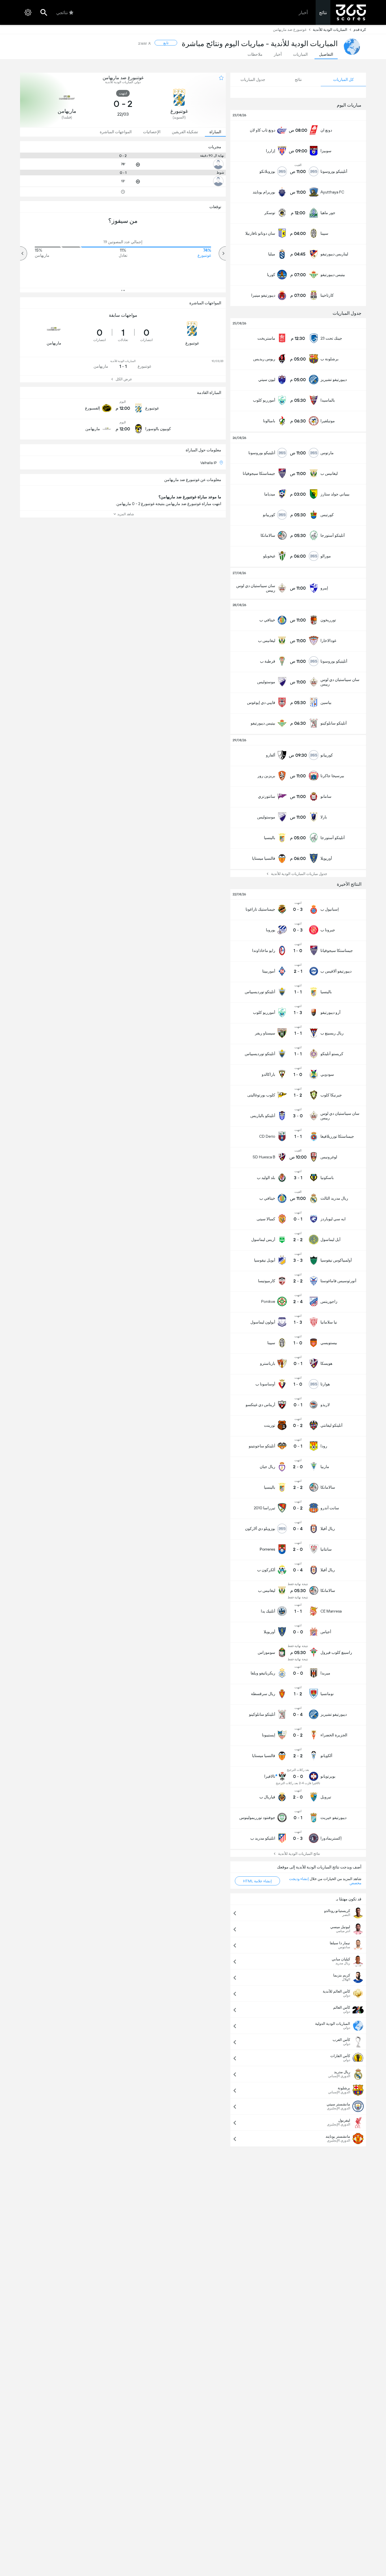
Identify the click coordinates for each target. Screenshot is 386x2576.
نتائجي (62, 13)
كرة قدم (360, 30)
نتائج (323, 13)
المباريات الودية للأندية (330, 30)
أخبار (303, 13)
